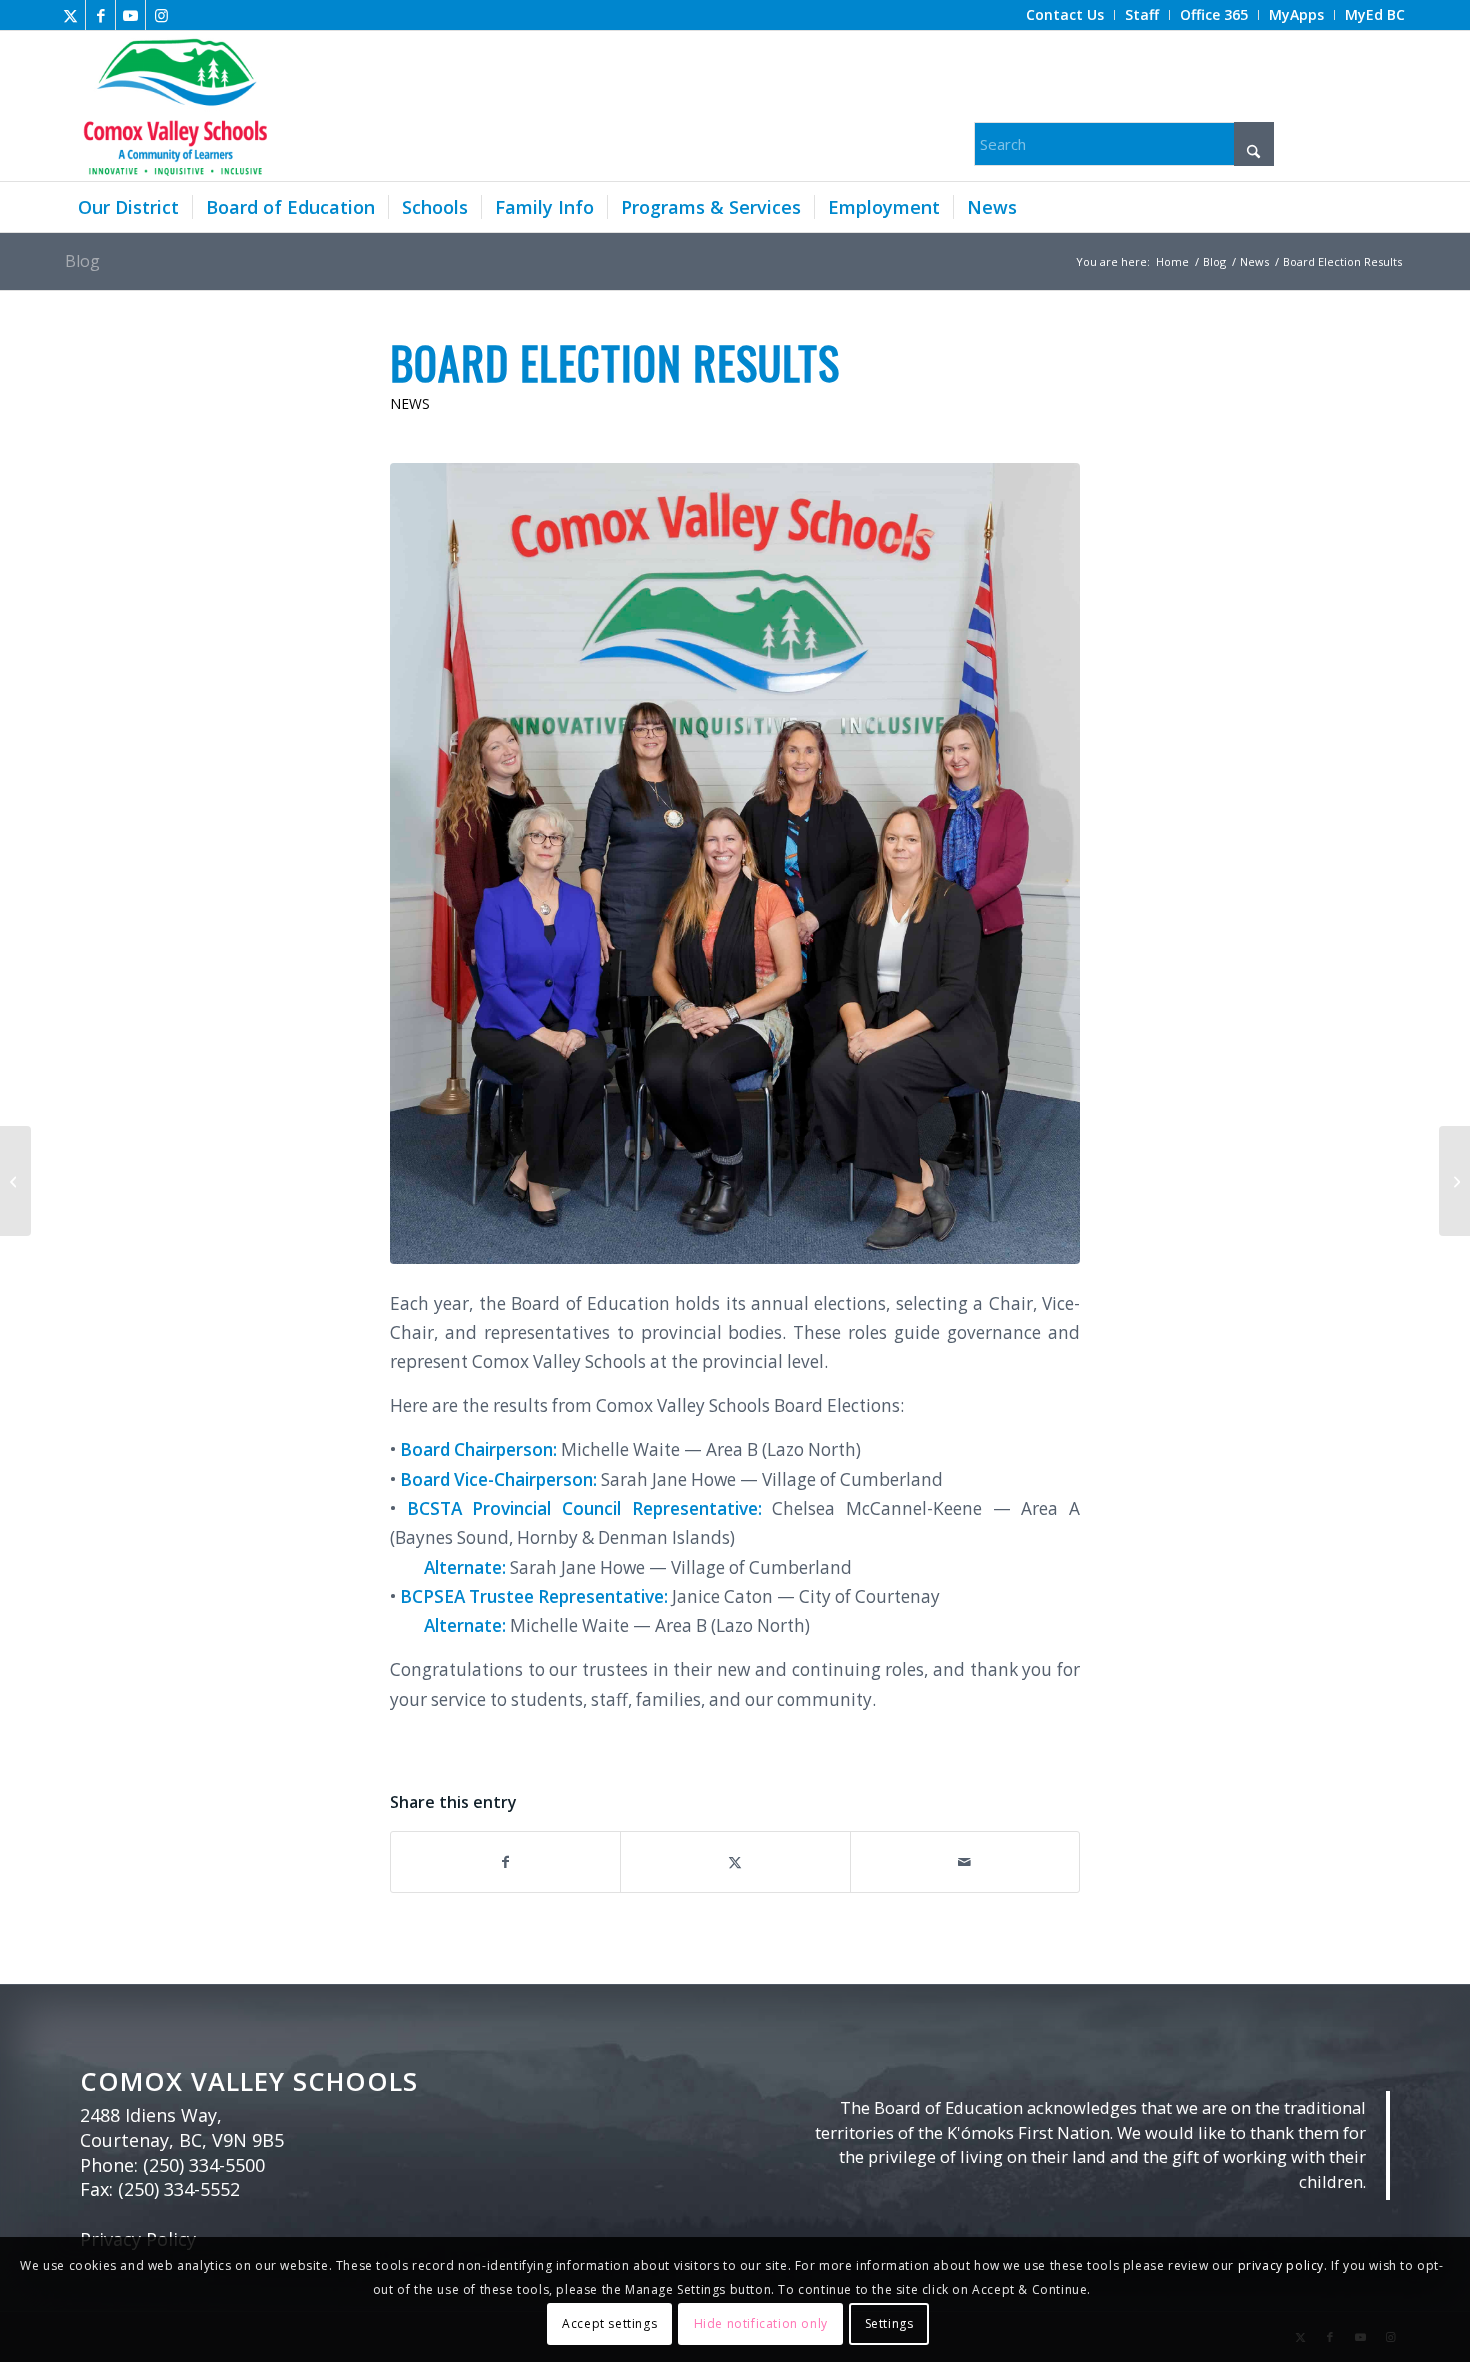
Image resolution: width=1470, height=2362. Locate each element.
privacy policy (1281, 2265)
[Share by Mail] (965, 1862)
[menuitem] (1065, 15)
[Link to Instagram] (161, 15)
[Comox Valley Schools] (172, 106)
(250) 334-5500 (204, 2165)
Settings (889, 2323)
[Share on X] (735, 1862)
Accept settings (609, 2323)
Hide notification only (761, 2323)
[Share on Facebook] (505, 1862)
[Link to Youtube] (130, 15)
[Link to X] (70, 15)
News (410, 403)
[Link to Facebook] (100, 15)
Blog (82, 261)
